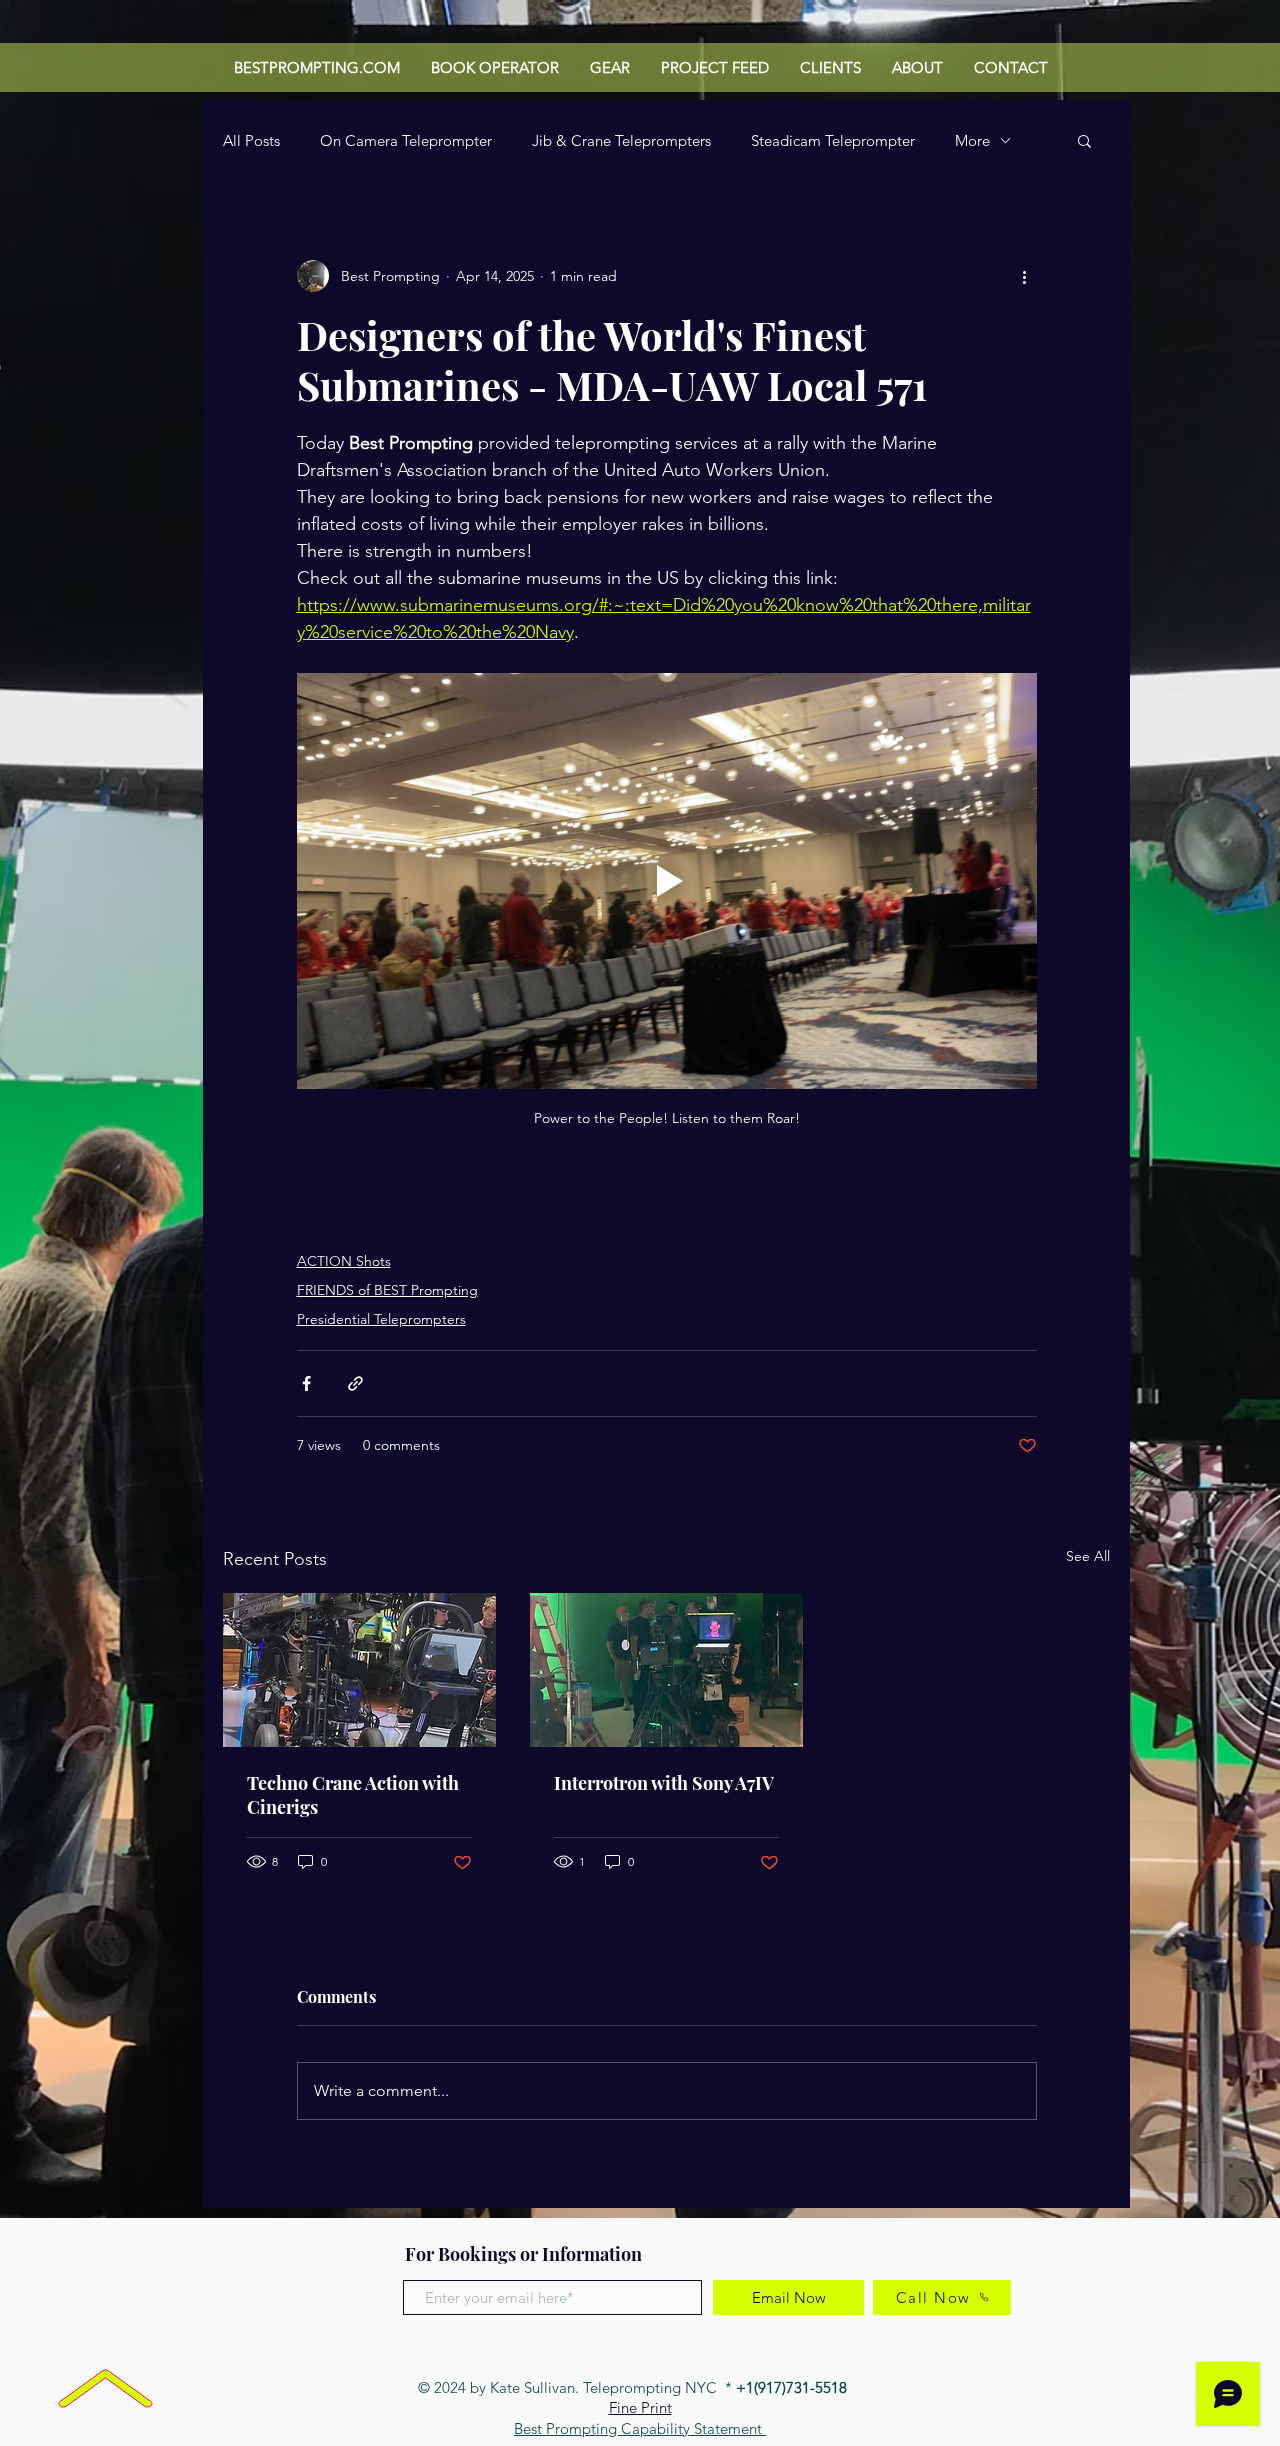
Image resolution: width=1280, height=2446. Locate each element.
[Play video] (667, 881)
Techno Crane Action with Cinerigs (353, 1795)
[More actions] (1025, 276)
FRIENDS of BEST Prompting (387, 1290)
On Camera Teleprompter (406, 140)
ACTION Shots (344, 1261)
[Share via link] (355, 1383)
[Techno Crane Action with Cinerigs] (359, 1670)
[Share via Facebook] (306, 1383)
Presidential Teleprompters (381, 1319)
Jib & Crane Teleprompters (621, 140)
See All (1088, 1556)
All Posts (251, 140)
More (972, 140)
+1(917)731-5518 (793, 2387)
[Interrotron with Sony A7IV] (666, 1670)
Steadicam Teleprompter (833, 140)
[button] (1084, 140)
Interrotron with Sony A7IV (664, 1783)
